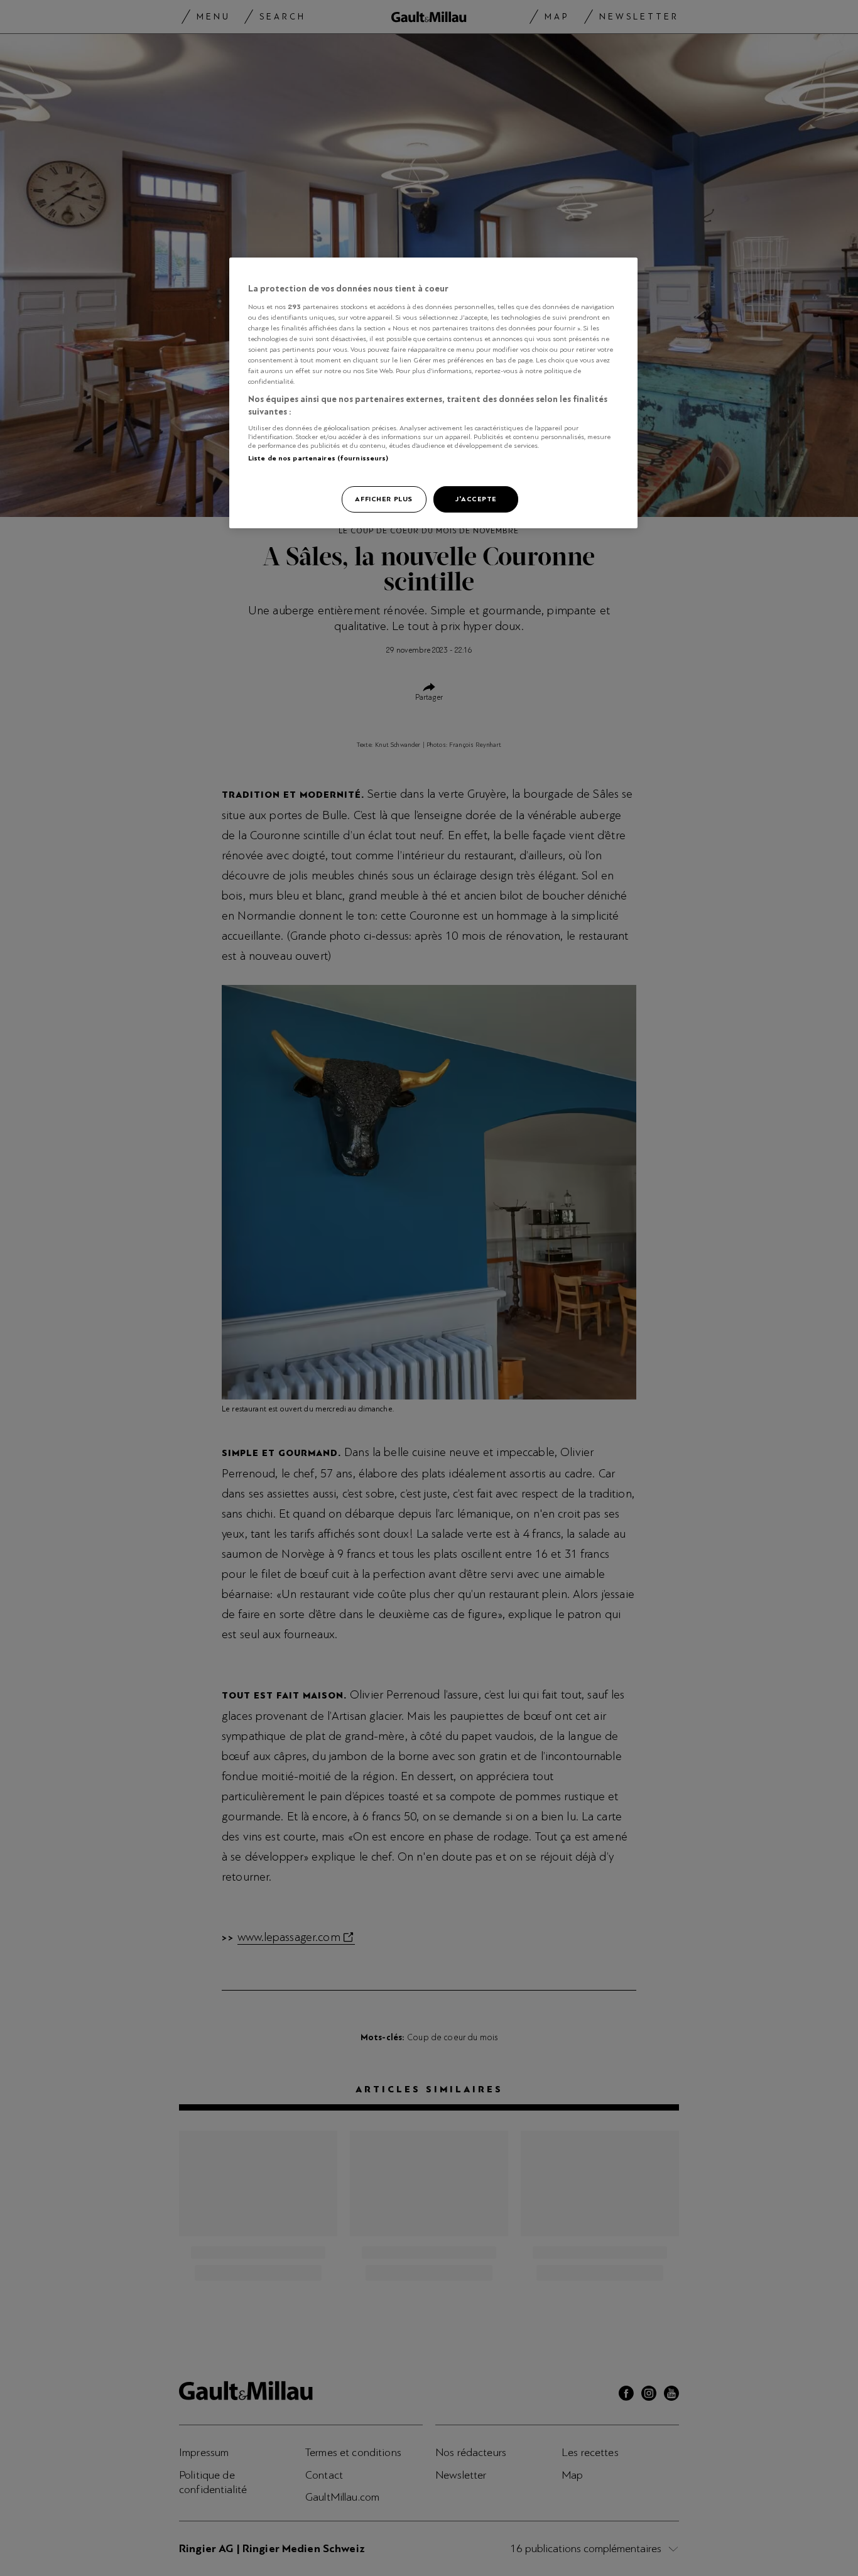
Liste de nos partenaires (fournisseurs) (318, 458)
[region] (433, 393)
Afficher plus (383, 499)
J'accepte (476, 499)
